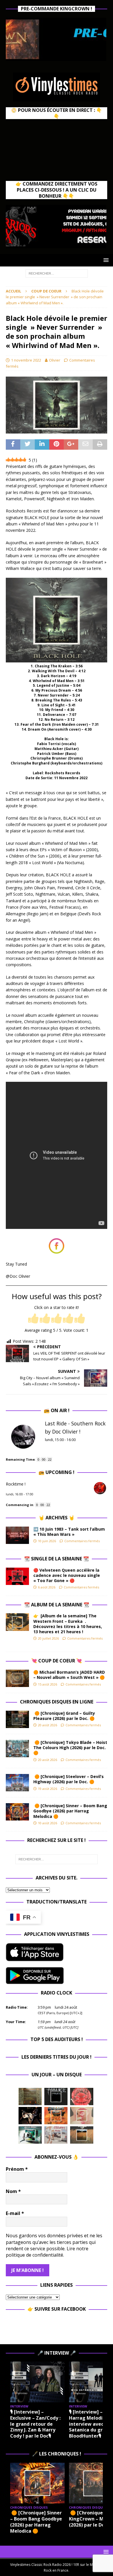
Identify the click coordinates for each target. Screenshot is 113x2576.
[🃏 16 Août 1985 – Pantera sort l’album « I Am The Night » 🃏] (82, 2097)
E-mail (15, 2213)
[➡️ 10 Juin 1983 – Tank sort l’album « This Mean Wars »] (17, 1535)
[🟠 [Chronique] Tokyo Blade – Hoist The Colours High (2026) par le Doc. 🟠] (17, 1749)
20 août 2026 (48, 1725)
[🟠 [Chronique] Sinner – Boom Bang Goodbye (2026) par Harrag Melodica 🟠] (17, 1812)
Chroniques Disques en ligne (57, 1702)
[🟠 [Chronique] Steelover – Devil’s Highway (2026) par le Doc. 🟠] (17, 1783)
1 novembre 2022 (26, 360)
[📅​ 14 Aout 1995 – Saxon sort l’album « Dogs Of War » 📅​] (56, 2116)
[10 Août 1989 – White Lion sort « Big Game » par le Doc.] (82, 2135)
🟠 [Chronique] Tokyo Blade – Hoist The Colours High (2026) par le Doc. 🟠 (70, 1748)
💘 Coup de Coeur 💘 (57, 1661)
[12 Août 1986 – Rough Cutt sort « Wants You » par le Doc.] (56, 2135)
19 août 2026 (48, 1789)
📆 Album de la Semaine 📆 (57, 1605)
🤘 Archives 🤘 (57, 1518)
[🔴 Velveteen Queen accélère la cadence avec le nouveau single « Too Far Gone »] (17, 1576)
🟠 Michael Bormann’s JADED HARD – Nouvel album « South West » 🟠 (69, 1675)
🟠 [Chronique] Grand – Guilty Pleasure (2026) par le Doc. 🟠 (65, 1716)
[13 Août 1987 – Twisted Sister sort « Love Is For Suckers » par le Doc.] (82, 2116)
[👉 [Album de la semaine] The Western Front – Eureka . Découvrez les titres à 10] (17, 1622)
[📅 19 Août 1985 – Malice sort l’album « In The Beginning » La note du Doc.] (56, 2097)
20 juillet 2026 (48, 1638)
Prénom (17, 2169)
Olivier (55, 360)
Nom (13, 2191)
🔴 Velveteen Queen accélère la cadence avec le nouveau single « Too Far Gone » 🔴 (67, 1575)
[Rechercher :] (57, 273)
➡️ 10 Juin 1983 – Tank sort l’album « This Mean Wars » (69, 1532)
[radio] (33, 1319)
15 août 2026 (48, 1684)
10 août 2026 (48, 1823)
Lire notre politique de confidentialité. (47, 2252)
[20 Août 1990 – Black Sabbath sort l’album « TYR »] (30, 2097)
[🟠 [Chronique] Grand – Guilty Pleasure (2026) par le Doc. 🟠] (17, 1719)
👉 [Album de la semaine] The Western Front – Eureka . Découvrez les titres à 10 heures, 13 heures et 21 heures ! (68, 1624)
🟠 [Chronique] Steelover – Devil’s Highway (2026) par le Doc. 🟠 (69, 1779)
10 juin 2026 (47, 1541)
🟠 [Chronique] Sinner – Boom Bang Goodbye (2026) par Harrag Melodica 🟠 (70, 1811)
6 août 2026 (47, 1587)
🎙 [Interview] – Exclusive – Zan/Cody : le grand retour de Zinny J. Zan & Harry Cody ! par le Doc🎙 (35, 2424)
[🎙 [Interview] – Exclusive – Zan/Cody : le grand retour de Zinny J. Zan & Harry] (37, 2382)
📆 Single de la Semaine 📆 (57, 1559)
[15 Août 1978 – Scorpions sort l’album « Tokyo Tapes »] (30, 2116)
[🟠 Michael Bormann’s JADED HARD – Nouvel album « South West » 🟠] (17, 1678)
